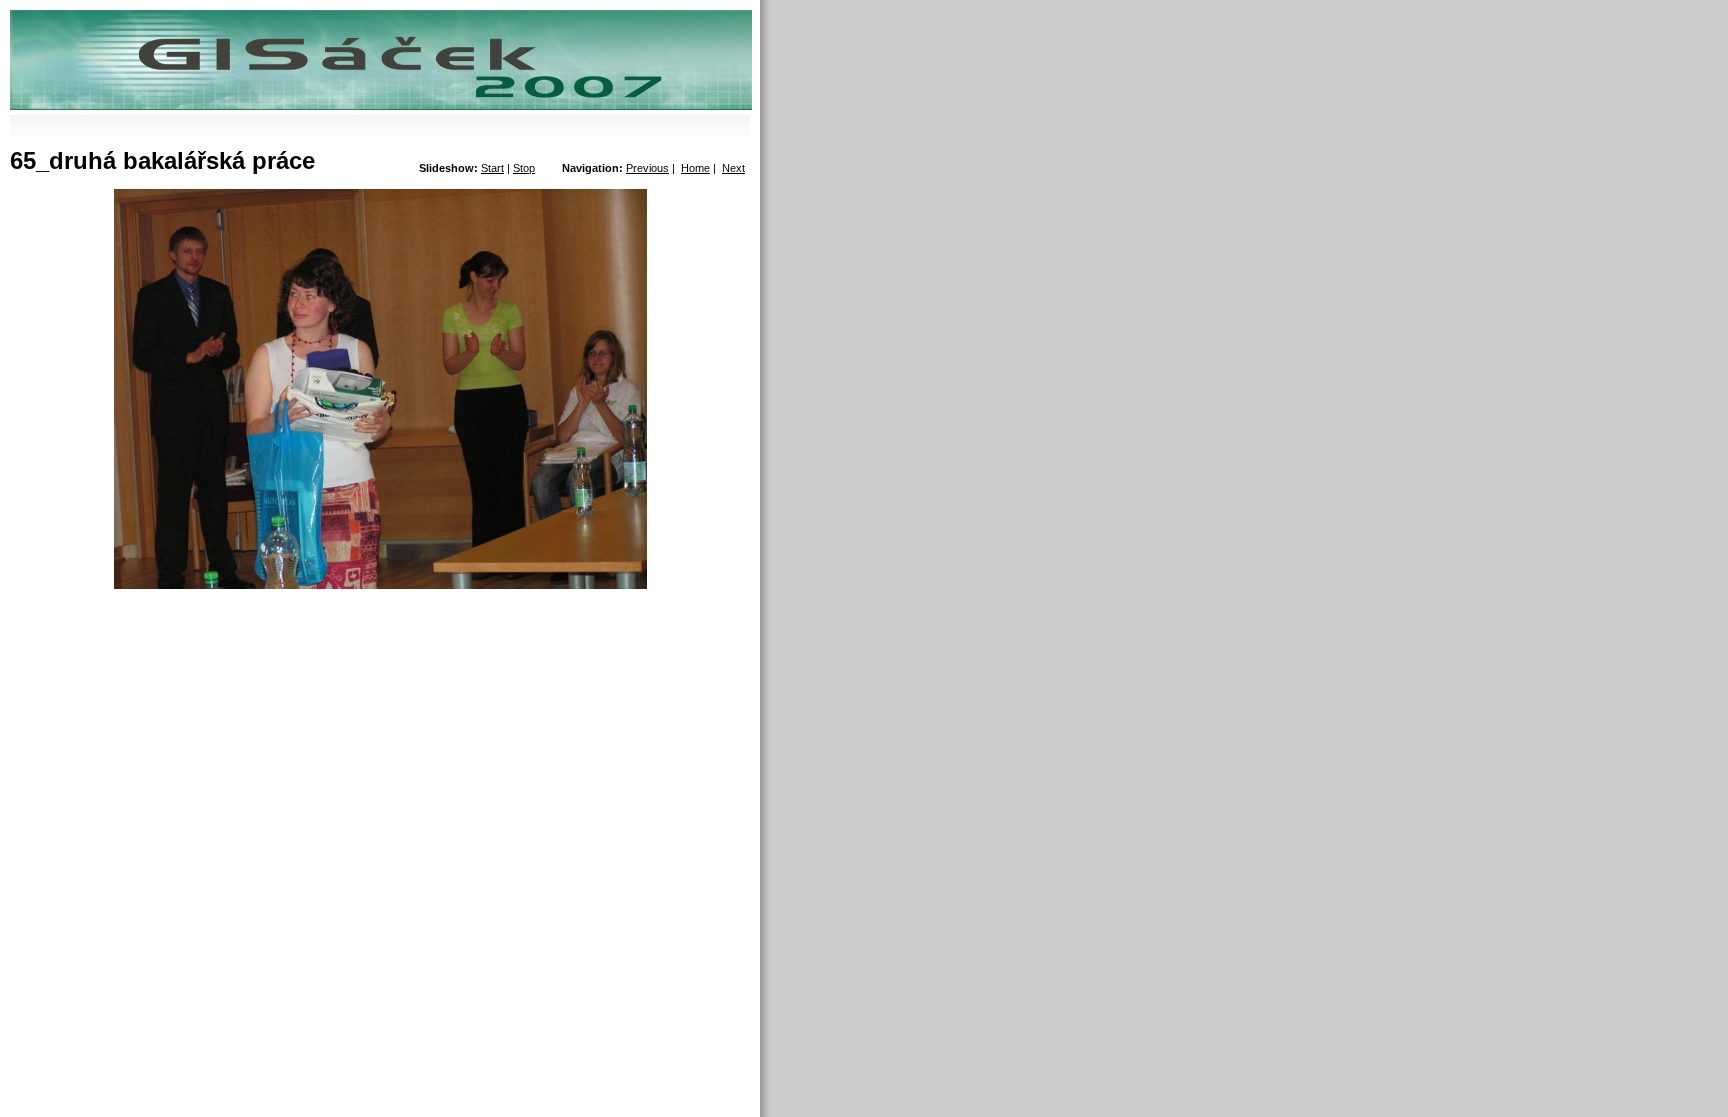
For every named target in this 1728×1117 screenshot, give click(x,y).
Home (695, 168)
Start (492, 168)
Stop (524, 168)
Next (733, 168)
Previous (647, 168)
